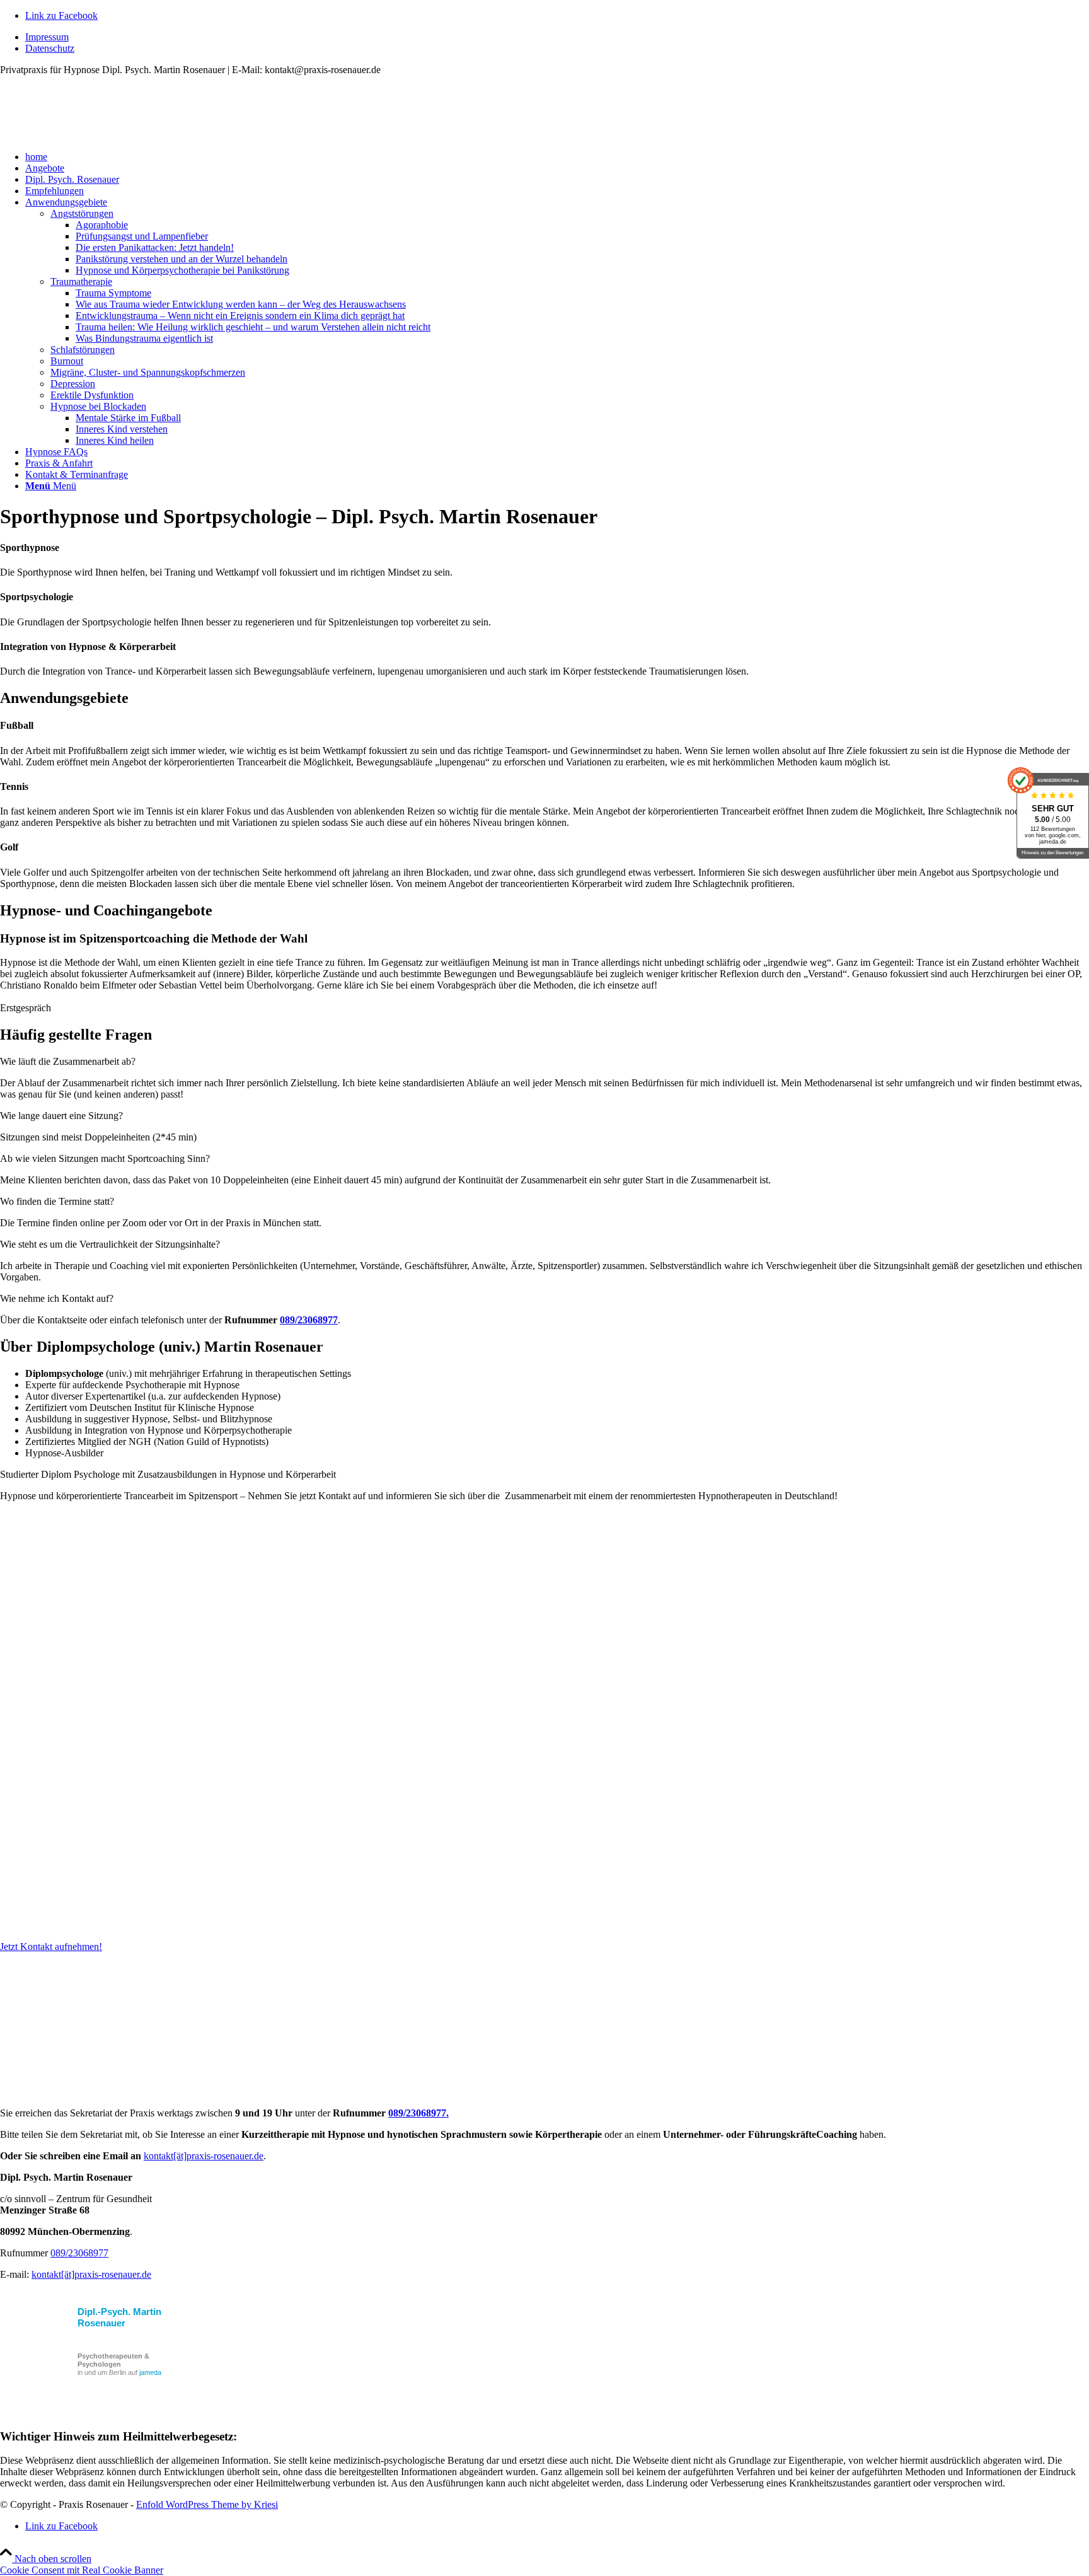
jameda (150, 2372)
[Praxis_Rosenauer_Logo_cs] (95, 135)
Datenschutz (50, 48)
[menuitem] (557, 37)
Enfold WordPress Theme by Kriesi (207, 2504)
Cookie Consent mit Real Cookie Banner (82, 2570)
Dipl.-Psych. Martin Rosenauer (119, 2317)
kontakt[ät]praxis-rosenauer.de (204, 2156)
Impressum (47, 37)
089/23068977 (309, 1320)
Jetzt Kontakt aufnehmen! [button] (51, 1947)
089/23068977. (418, 2113)
